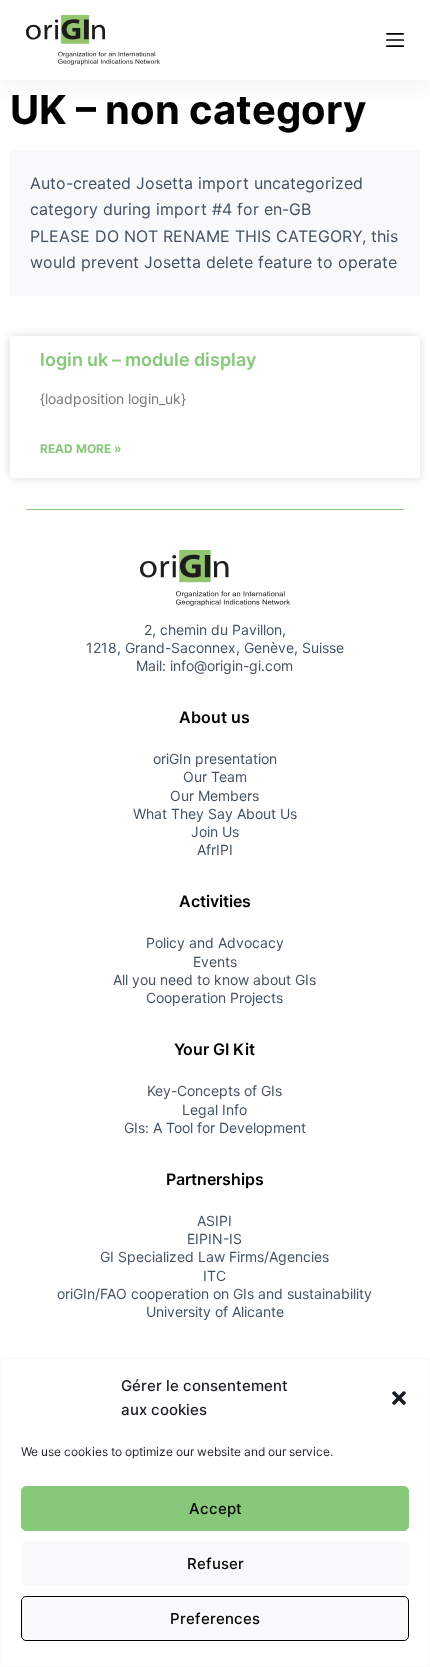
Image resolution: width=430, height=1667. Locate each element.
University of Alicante (215, 1311)
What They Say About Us (215, 813)
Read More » (81, 448)
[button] (399, 1398)
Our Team (215, 776)
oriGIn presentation (215, 758)
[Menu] (395, 40)
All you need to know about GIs (214, 979)
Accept (215, 1508)
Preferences (215, 1618)
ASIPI (214, 1220)
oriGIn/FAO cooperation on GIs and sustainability (214, 1293)
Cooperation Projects (214, 997)
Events (215, 961)
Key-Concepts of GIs (214, 1090)
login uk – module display (148, 359)
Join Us (215, 831)
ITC (214, 1275)
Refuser (215, 1563)
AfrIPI (215, 849)
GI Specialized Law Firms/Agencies (214, 1256)
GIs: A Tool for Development (215, 1127)
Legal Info (214, 1109)
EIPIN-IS (214, 1238)
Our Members (214, 795)
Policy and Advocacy (215, 942)
